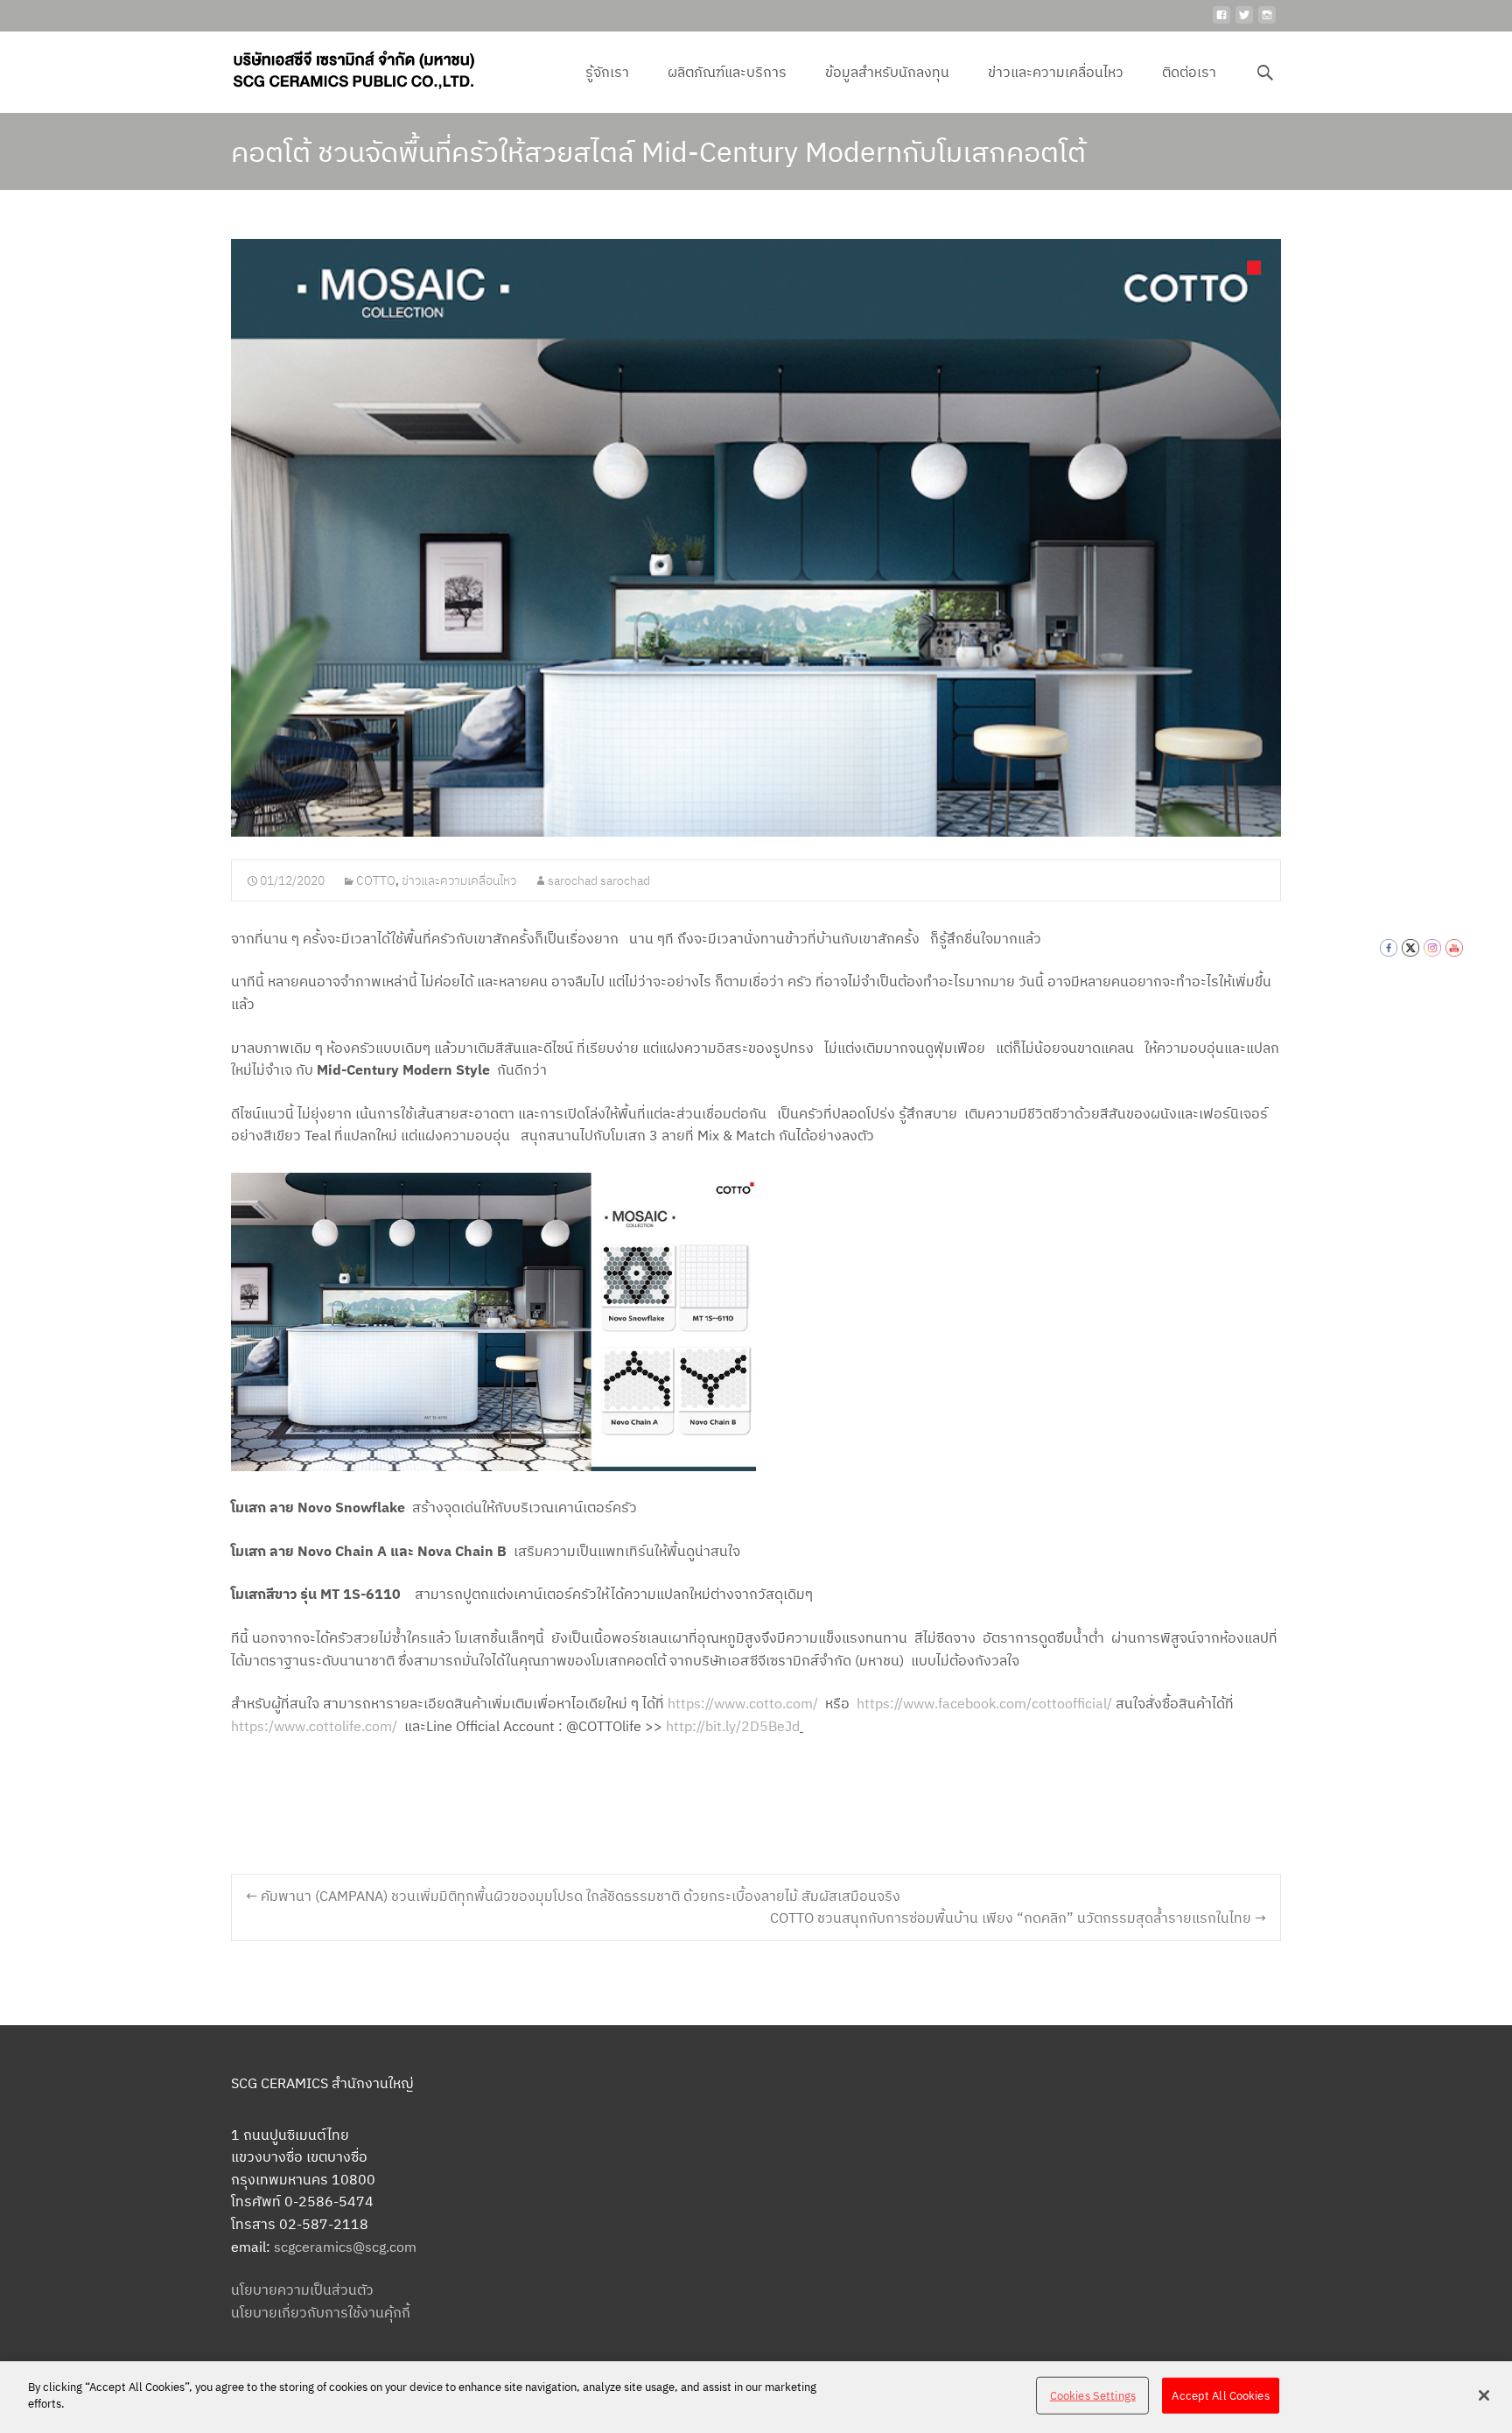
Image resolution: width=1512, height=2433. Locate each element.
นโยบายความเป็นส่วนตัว (302, 2289)
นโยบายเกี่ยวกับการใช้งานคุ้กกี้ (321, 2312)
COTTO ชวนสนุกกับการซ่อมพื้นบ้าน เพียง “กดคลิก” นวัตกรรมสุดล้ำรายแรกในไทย (1018, 1918)
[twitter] (1244, 22)
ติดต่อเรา (1189, 72)
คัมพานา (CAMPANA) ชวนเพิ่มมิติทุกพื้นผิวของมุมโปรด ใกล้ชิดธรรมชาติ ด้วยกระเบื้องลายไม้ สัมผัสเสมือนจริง (573, 1896)
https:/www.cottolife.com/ (314, 1726)
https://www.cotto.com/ (743, 1703)
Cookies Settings (1093, 2396)
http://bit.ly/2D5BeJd (733, 1726)
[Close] (1484, 2395)
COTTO (376, 880)
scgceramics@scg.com (345, 2247)
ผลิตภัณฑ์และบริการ (727, 72)
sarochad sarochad (599, 880)
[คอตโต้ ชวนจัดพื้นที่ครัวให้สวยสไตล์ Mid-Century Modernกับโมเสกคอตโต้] (756, 538)
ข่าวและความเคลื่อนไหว (1056, 72)
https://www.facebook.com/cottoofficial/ (984, 1703)
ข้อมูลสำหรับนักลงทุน (887, 72)
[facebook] (1221, 22)
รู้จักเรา (607, 72)
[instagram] (1267, 22)
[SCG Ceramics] (339, 67)
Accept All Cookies (1220, 2396)
